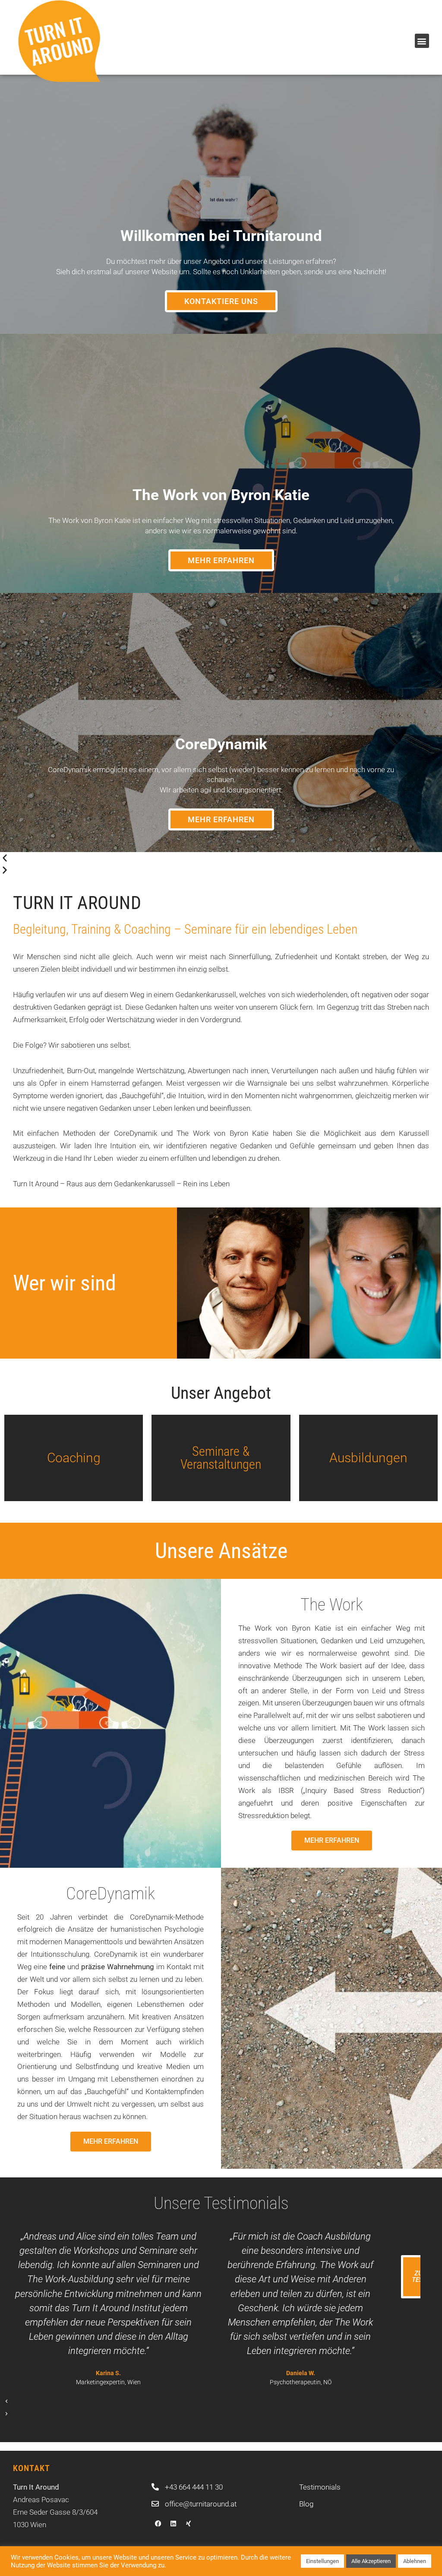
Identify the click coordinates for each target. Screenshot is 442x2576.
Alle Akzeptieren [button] (371, 2561)
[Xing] (188, 2523)
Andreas (243, 1283)
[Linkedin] (173, 2523)
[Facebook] (158, 2523)
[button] (422, 41)
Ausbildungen (368, 1458)
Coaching (74, 1458)
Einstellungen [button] (322, 2561)
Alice (375, 1283)
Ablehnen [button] (415, 2561)
